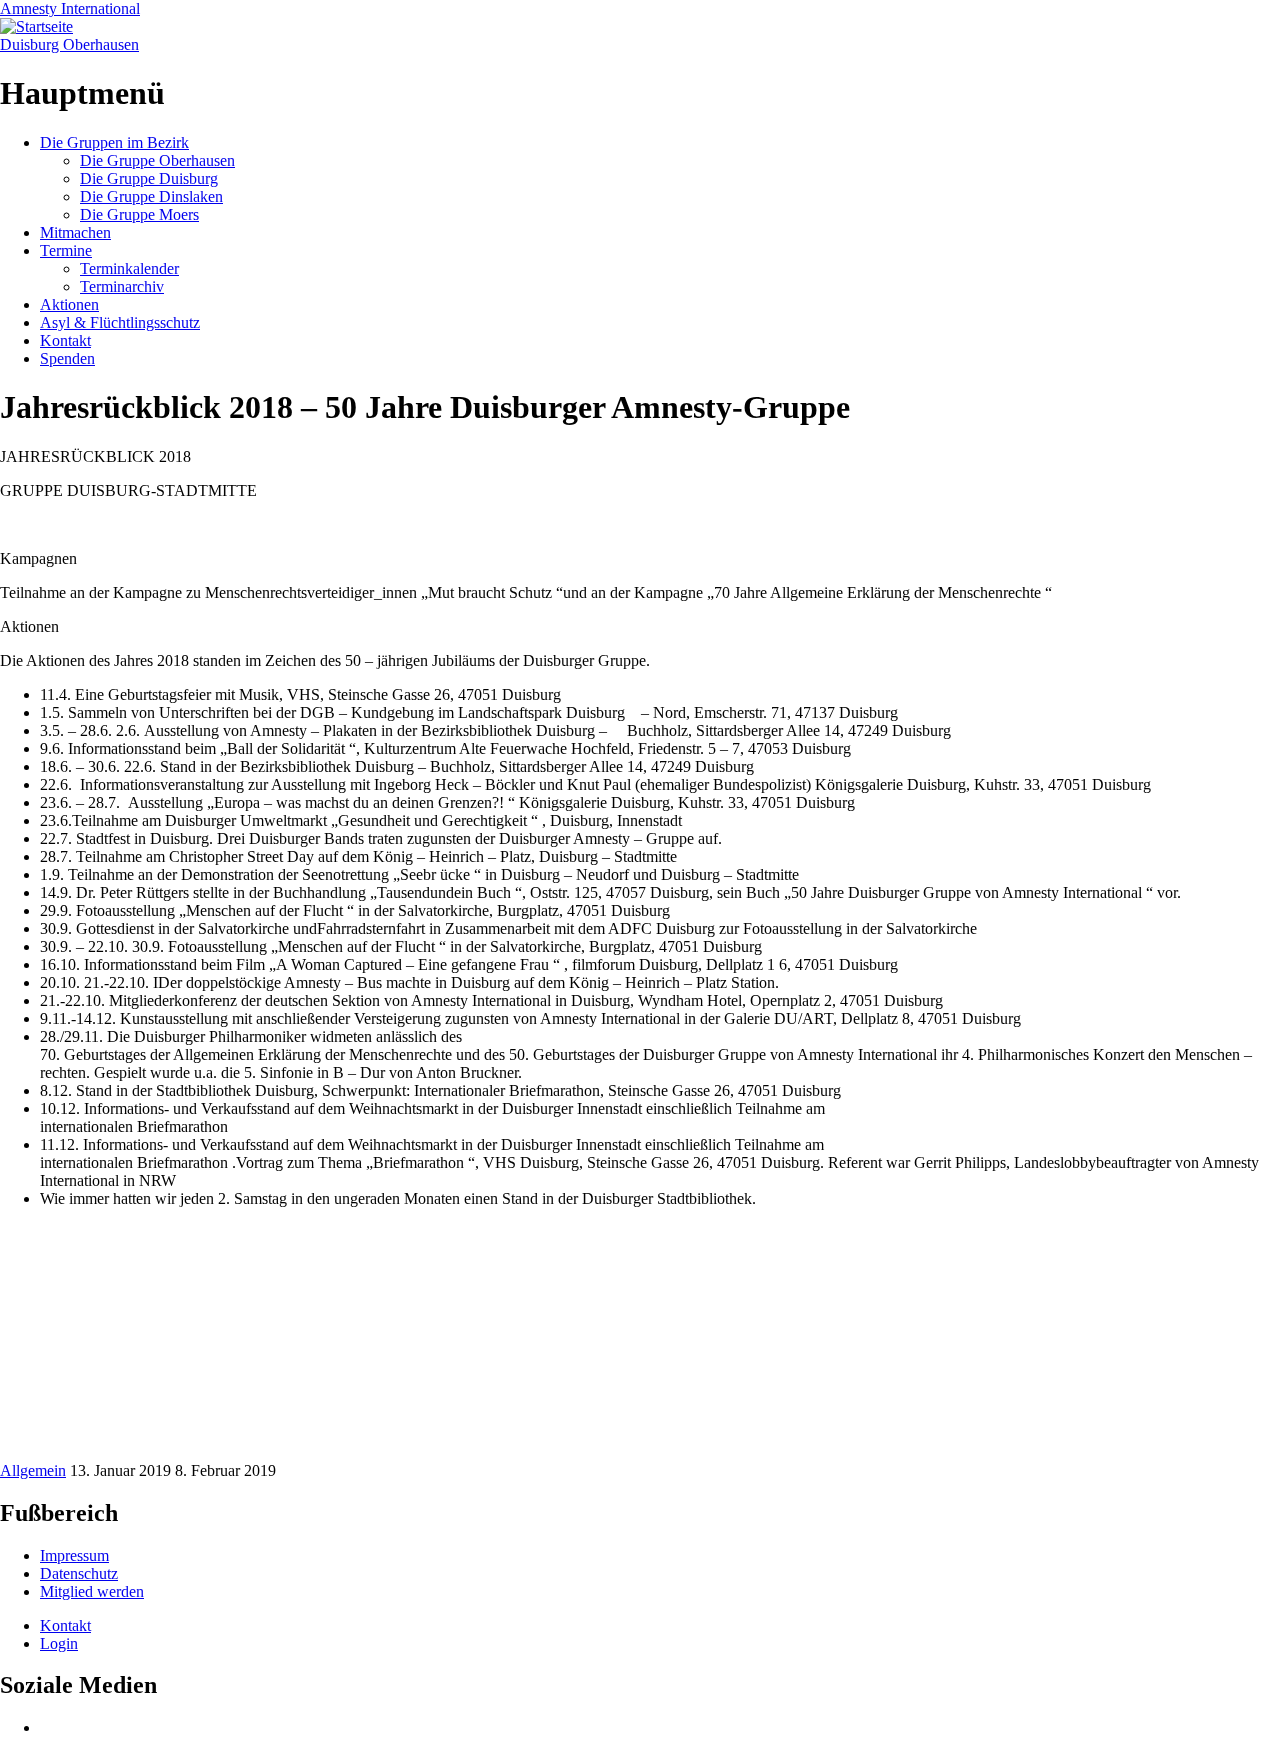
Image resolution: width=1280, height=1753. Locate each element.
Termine (66, 250)
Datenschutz (79, 1573)
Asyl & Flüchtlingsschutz (120, 322)
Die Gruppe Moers (139, 214)
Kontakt (65, 340)
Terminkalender (129, 268)
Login (59, 1643)
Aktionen (69, 304)
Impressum (74, 1555)
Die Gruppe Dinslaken (151, 196)
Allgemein (33, 1470)
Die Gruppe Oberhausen (157, 160)
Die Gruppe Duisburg (149, 178)
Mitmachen (75, 232)
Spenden (67, 358)
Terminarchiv (122, 286)
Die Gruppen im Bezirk (114, 142)
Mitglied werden (92, 1591)
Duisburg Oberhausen (69, 44)
